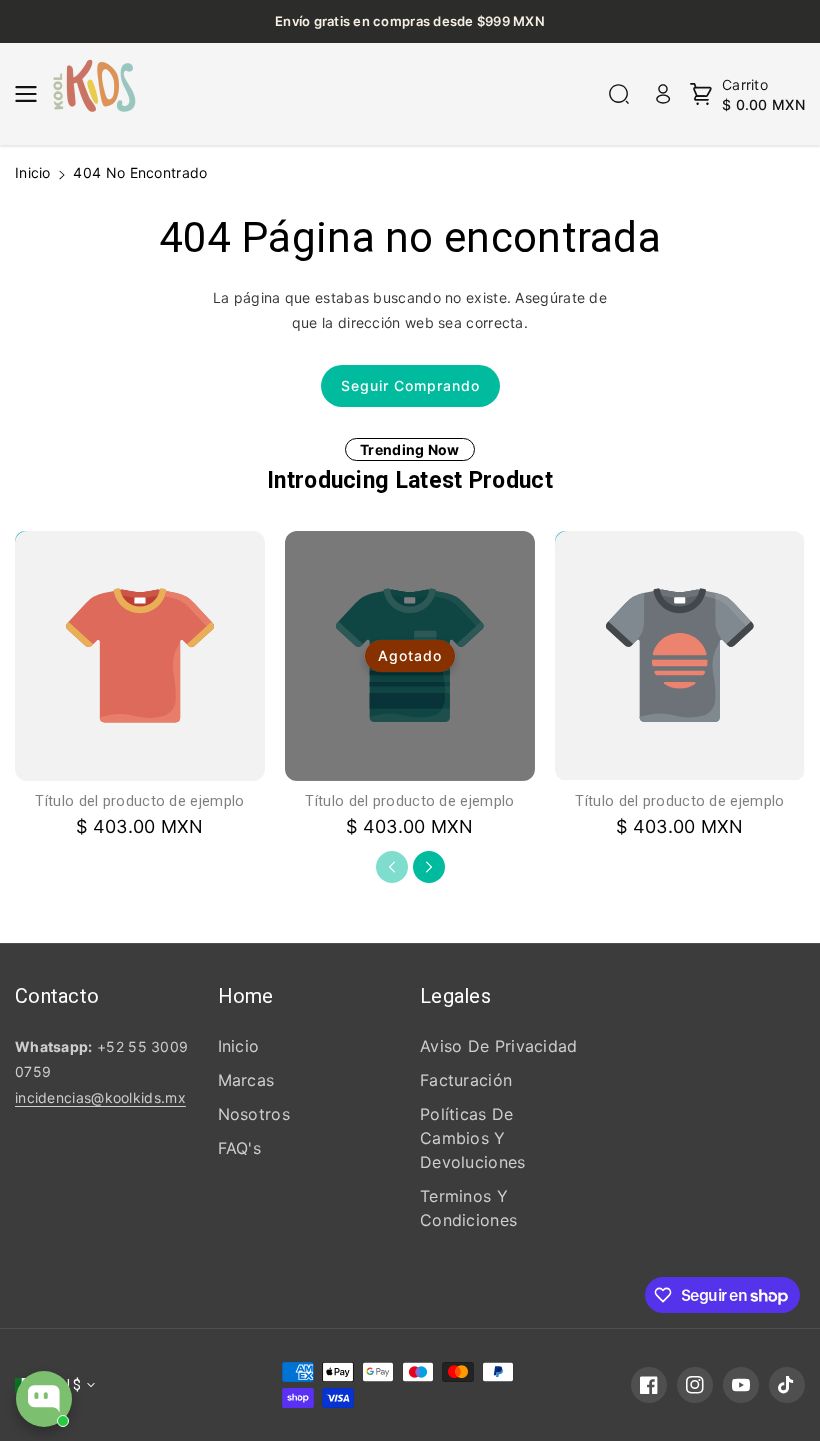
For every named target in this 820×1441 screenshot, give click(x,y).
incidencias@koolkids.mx (100, 1097)
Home (246, 996)
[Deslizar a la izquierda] (392, 867)
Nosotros (254, 1114)
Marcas (246, 1080)
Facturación (466, 1080)
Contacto (57, 996)
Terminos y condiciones (468, 1208)
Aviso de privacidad (499, 1046)
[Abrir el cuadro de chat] (44, 1399)
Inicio (33, 172)
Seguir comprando (410, 385)
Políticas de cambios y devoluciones (473, 1138)
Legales (455, 996)
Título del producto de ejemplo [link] (139, 801)
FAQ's (240, 1148)
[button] (32, 94)
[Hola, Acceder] (663, 94)
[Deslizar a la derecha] (429, 867)
